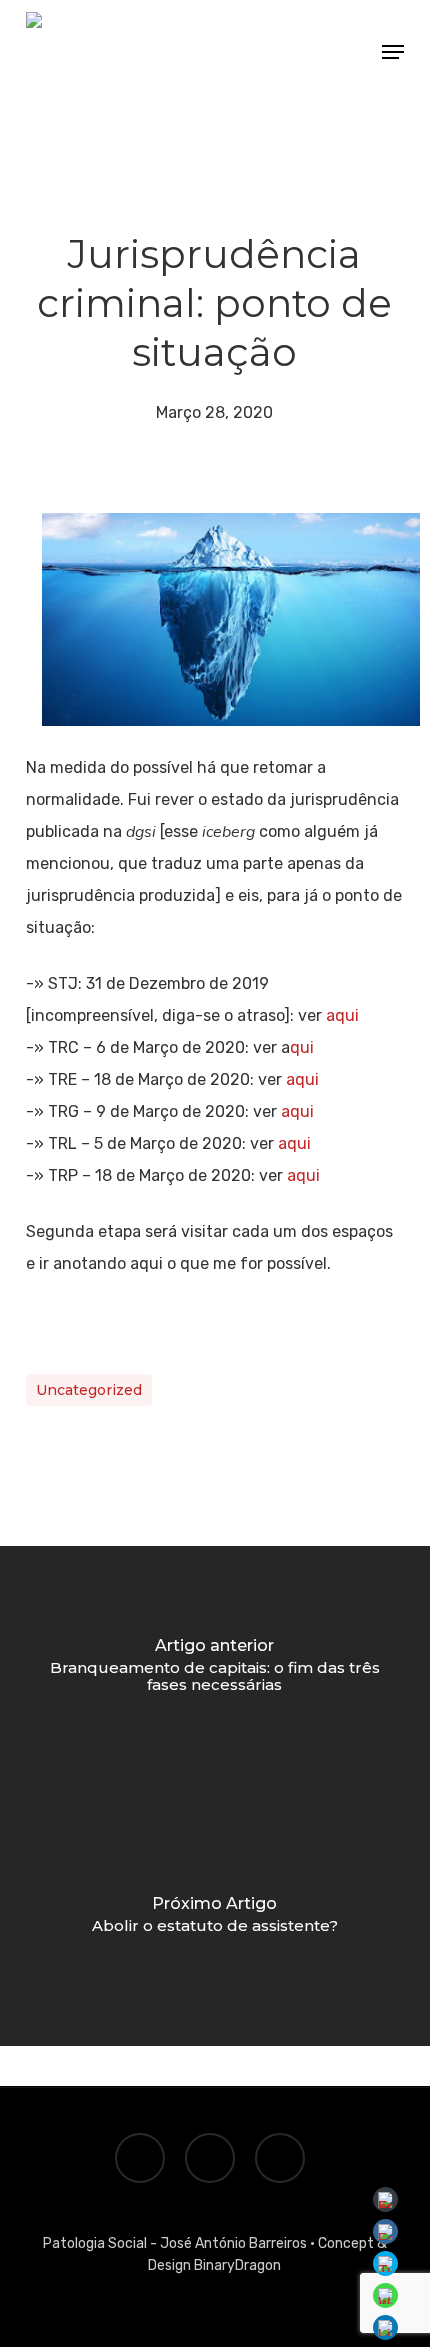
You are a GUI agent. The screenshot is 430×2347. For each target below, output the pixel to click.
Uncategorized (89, 1390)
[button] (393, 52)
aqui (342, 1015)
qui (302, 1047)
